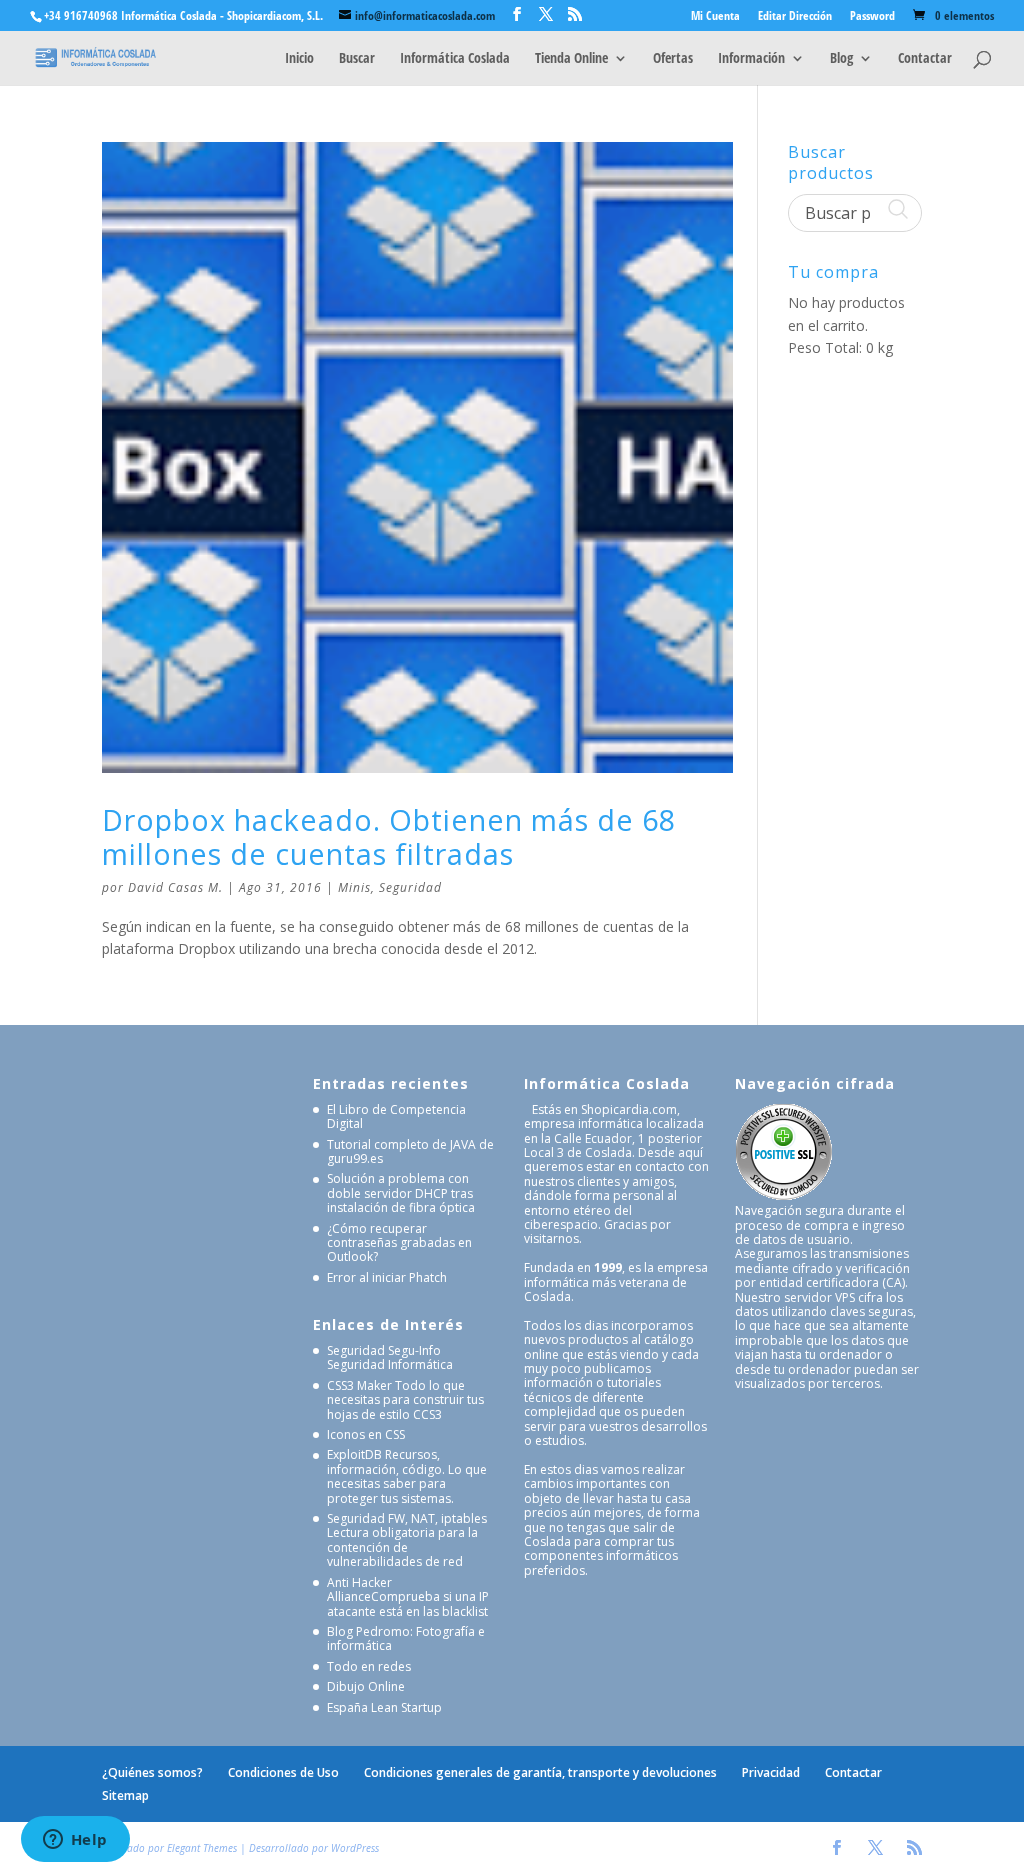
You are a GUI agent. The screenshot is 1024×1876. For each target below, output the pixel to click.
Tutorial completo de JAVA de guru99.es (410, 1151)
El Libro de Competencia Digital (396, 1116)
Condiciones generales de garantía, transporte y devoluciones (540, 1772)
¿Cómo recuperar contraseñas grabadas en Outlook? (399, 1243)
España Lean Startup (384, 1707)
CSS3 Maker (359, 1385)
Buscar (357, 59)
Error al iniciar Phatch (387, 1277)
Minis (354, 887)
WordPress (355, 1848)
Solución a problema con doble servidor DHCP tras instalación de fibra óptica (401, 1193)
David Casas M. (175, 887)
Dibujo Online (366, 1686)
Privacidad (771, 1772)
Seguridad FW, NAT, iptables (407, 1518)
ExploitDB (354, 1454)
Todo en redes (369, 1666)
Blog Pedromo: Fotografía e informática (406, 1638)
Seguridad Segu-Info (384, 1350)
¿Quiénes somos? (152, 1772)
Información (751, 59)
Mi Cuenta (715, 17)
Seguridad (410, 887)
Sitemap (125, 1795)
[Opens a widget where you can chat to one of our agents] (75, 1841)
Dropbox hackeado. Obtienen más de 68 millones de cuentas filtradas (389, 836)
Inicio (299, 59)
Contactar (925, 59)
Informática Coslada (455, 59)
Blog (841, 59)
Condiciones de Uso (283, 1772)
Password (872, 17)
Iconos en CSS (366, 1434)
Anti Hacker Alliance (359, 1589)
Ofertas (673, 59)
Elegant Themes (202, 1848)
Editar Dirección (795, 17)
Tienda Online (571, 59)
